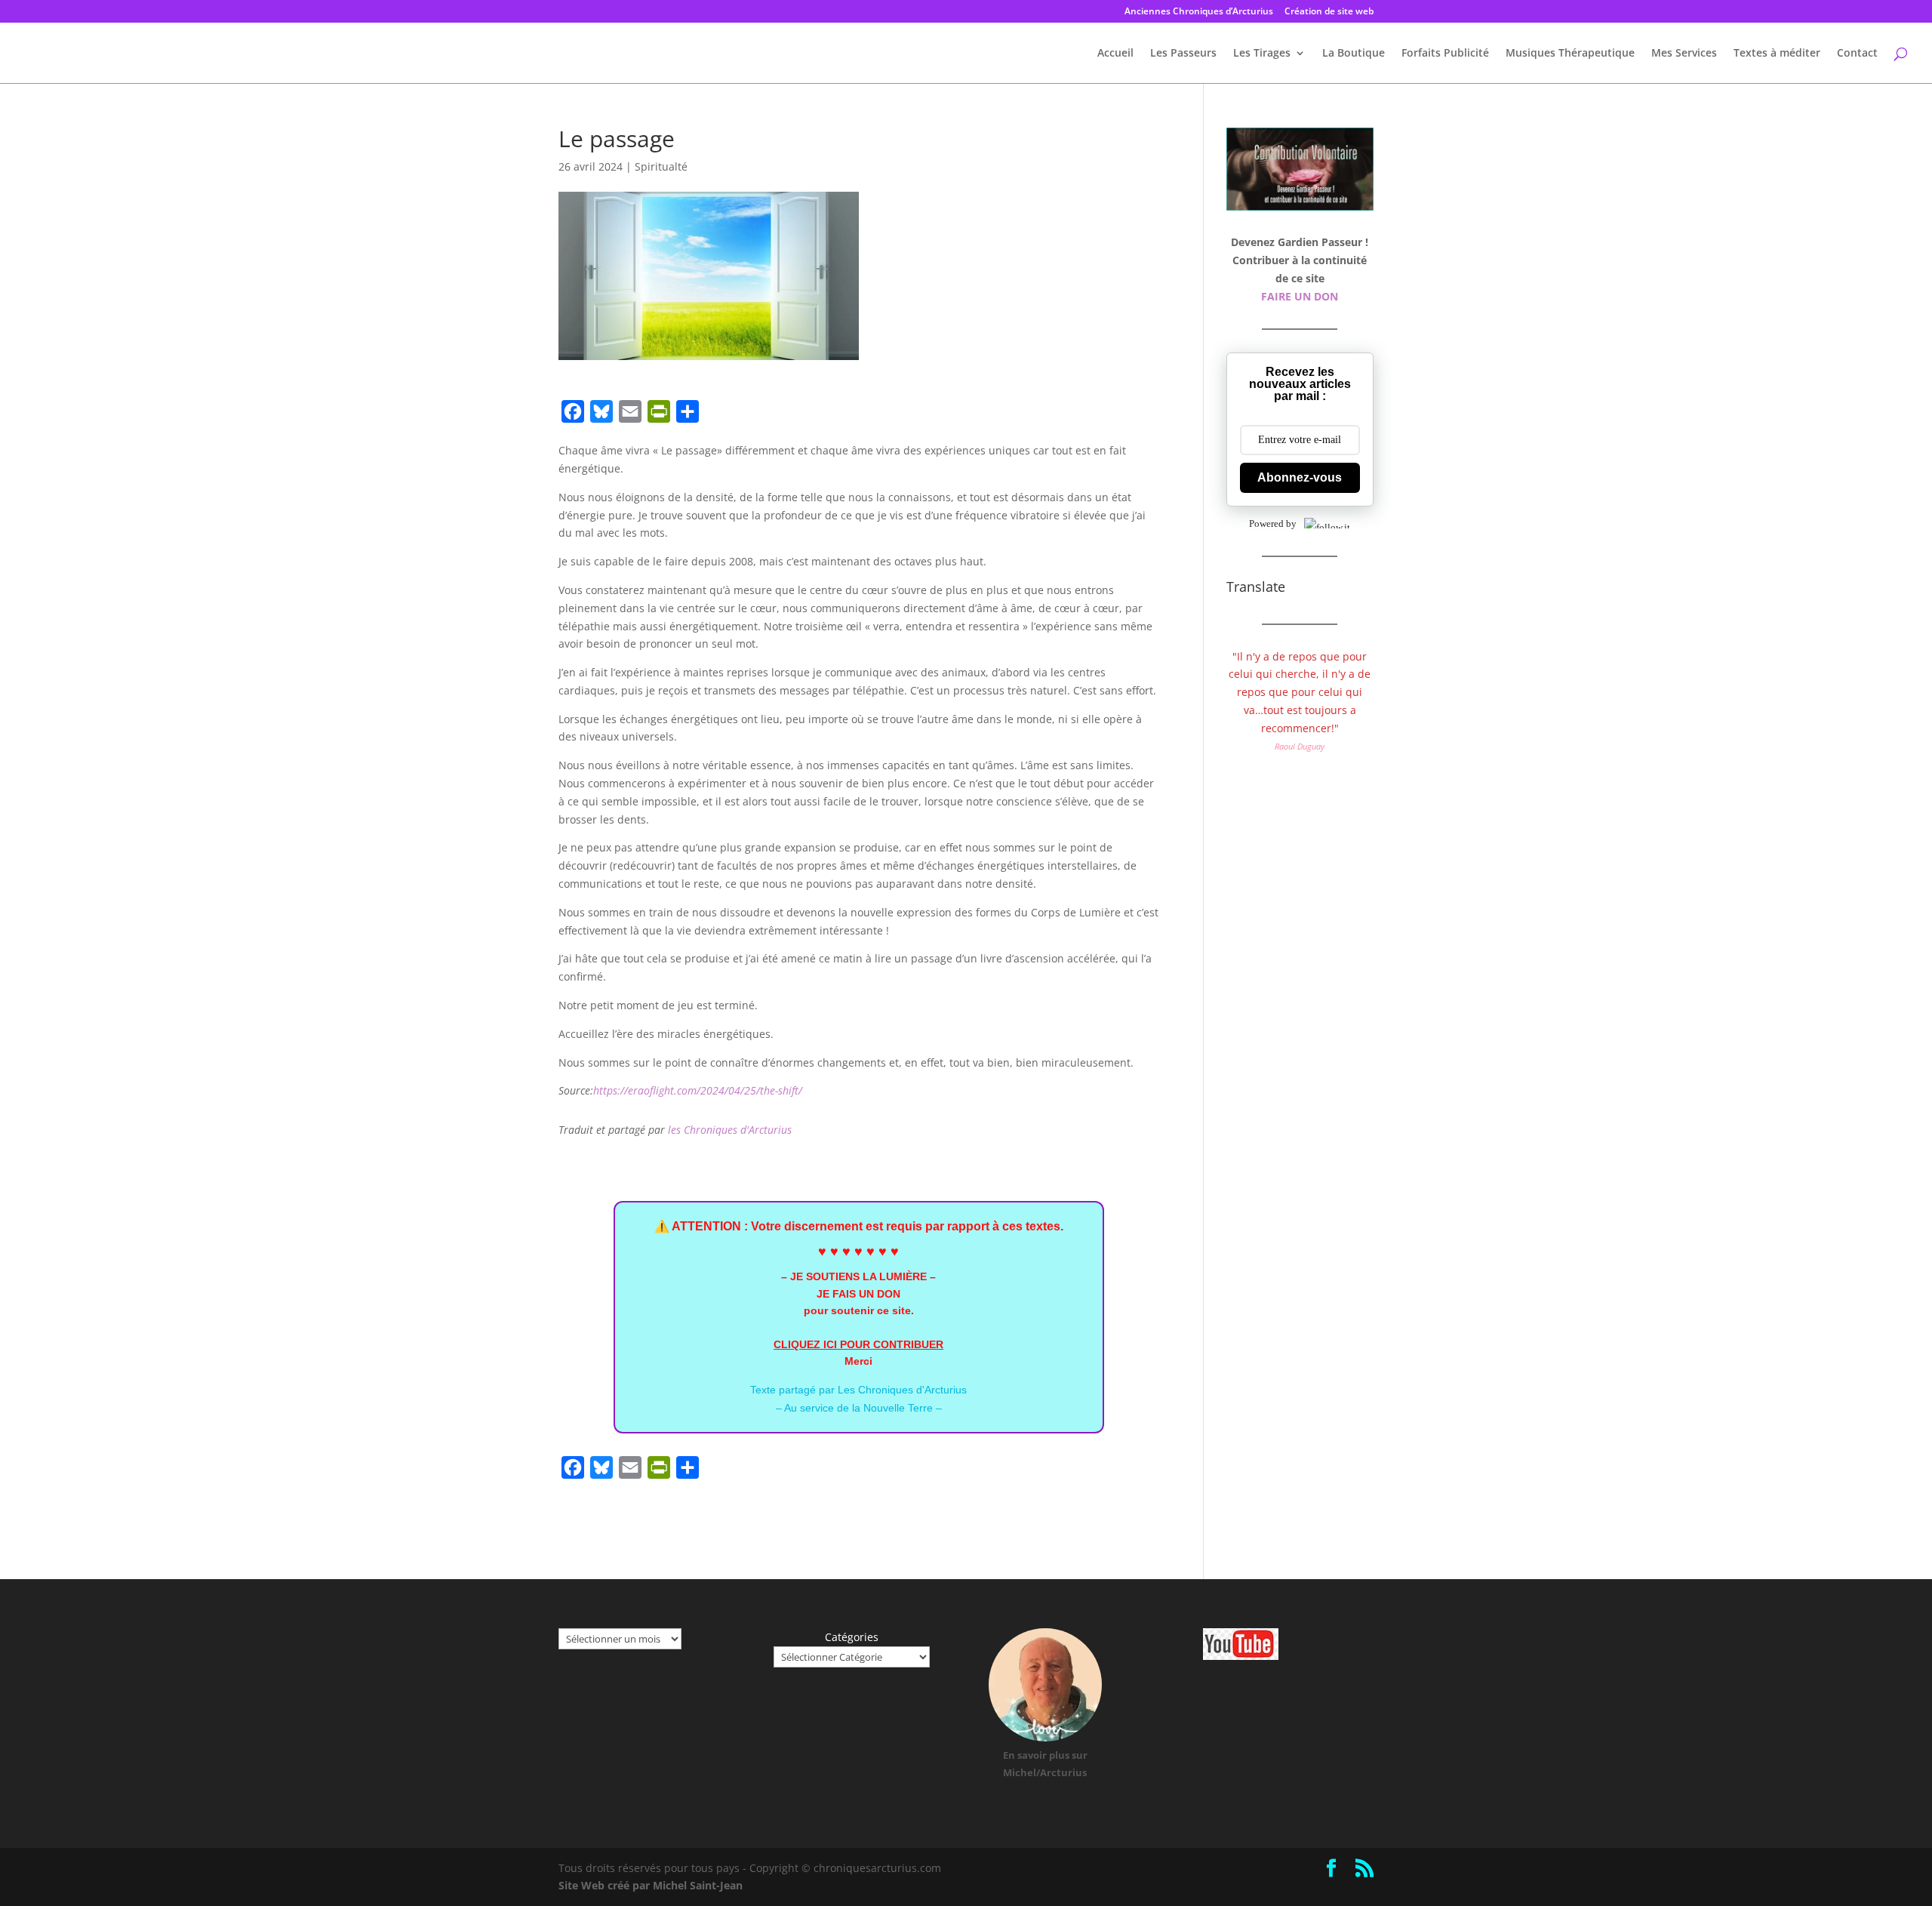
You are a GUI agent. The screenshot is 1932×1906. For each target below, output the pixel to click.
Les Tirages (1262, 54)
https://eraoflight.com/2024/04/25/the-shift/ (698, 1090)
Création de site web (1329, 12)
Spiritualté (661, 166)
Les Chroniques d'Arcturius (902, 1390)
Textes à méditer (1777, 54)
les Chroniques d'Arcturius (730, 1130)
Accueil (1115, 54)
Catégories (852, 1637)
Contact (1857, 54)
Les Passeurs (1183, 54)
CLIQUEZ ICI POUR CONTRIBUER (858, 1344)
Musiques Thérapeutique (1570, 54)
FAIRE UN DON (1300, 296)
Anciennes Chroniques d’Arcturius (1199, 12)
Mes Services (1684, 54)
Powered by (1273, 523)
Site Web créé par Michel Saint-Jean (651, 1885)
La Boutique (1354, 54)
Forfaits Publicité (1445, 54)
